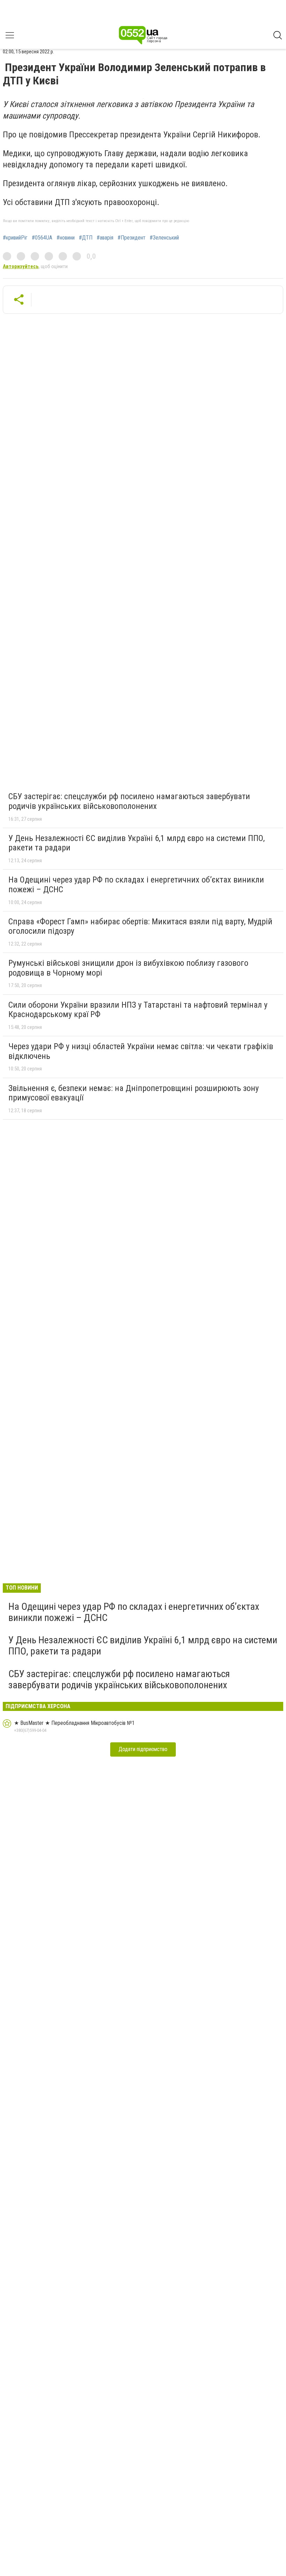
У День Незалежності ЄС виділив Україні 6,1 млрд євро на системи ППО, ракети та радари (137, 843)
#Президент (131, 238)
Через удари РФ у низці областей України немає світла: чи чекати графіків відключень (141, 1051)
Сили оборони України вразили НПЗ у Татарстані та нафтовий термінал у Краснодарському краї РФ (138, 1010)
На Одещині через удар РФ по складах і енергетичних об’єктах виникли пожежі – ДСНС (136, 885)
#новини (66, 238)
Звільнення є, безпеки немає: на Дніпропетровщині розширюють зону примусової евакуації (134, 1093)
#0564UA (42, 238)
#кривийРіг (15, 238)
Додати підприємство (143, 1749)
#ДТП (86, 238)
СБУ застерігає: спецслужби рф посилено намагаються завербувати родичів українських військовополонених (129, 801)
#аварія (105, 238)
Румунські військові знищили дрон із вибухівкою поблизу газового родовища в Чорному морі (128, 968)
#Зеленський (164, 238)
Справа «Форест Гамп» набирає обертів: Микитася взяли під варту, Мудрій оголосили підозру (140, 926)
